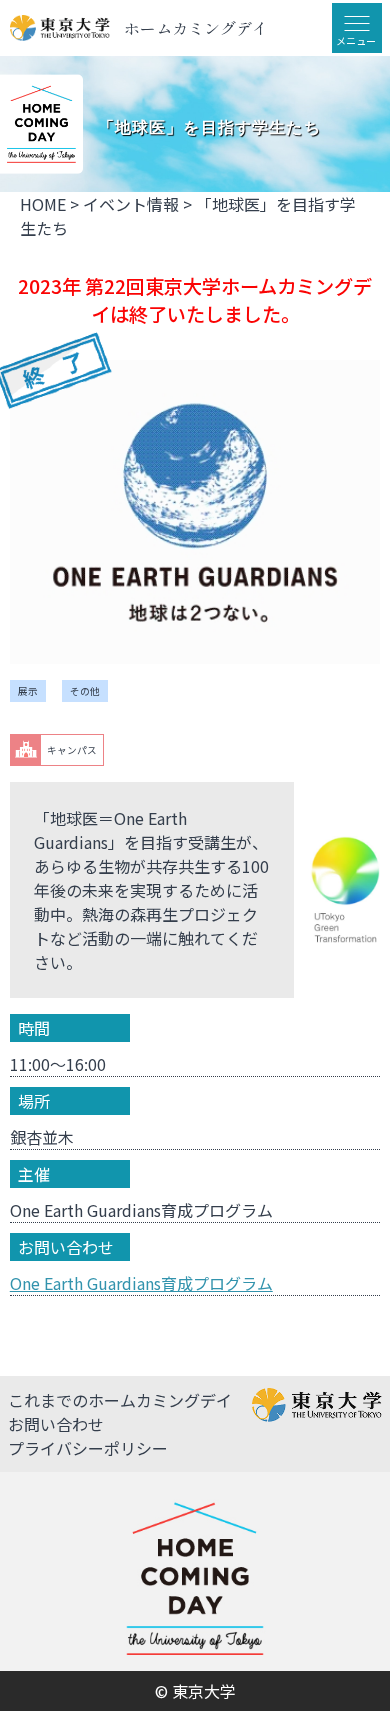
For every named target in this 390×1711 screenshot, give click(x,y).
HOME (43, 204)
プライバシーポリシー (88, 1448)
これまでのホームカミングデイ (120, 1400)
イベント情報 (131, 204)
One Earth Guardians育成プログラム (141, 1283)
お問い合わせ (56, 1424)
